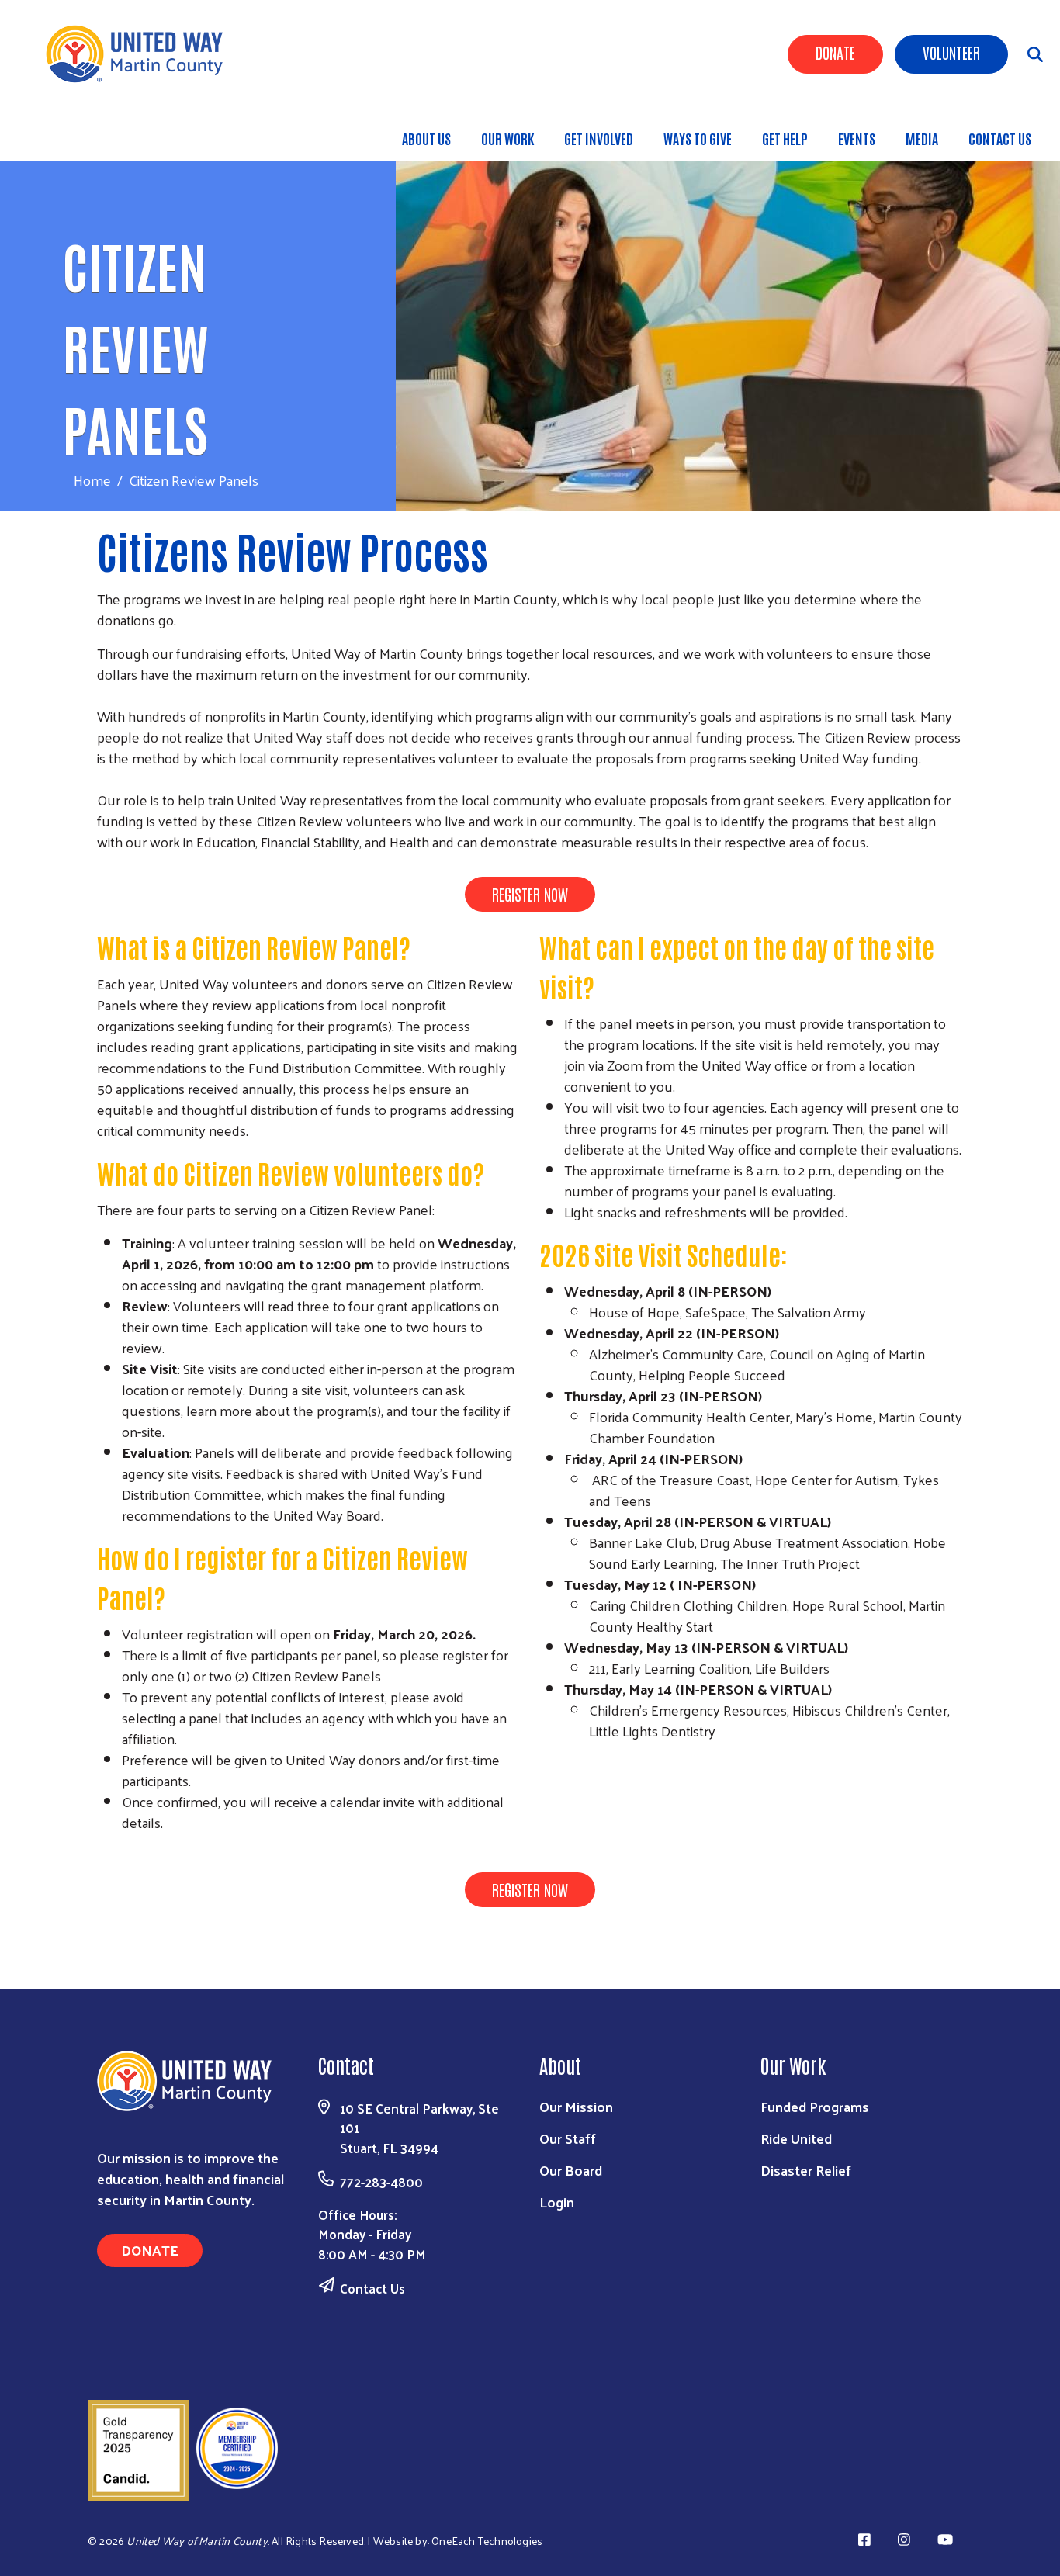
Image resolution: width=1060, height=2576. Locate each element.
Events (857, 138)
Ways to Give (698, 138)
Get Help (785, 138)
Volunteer (951, 52)
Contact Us (1000, 138)
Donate (835, 52)
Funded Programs (815, 2106)
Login (557, 2202)
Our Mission (576, 2106)
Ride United (796, 2138)
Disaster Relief (806, 2170)
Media (922, 138)
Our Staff (568, 2138)
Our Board (571, 2170)
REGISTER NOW (530, 894)
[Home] (140, 54)
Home (92, 480)
